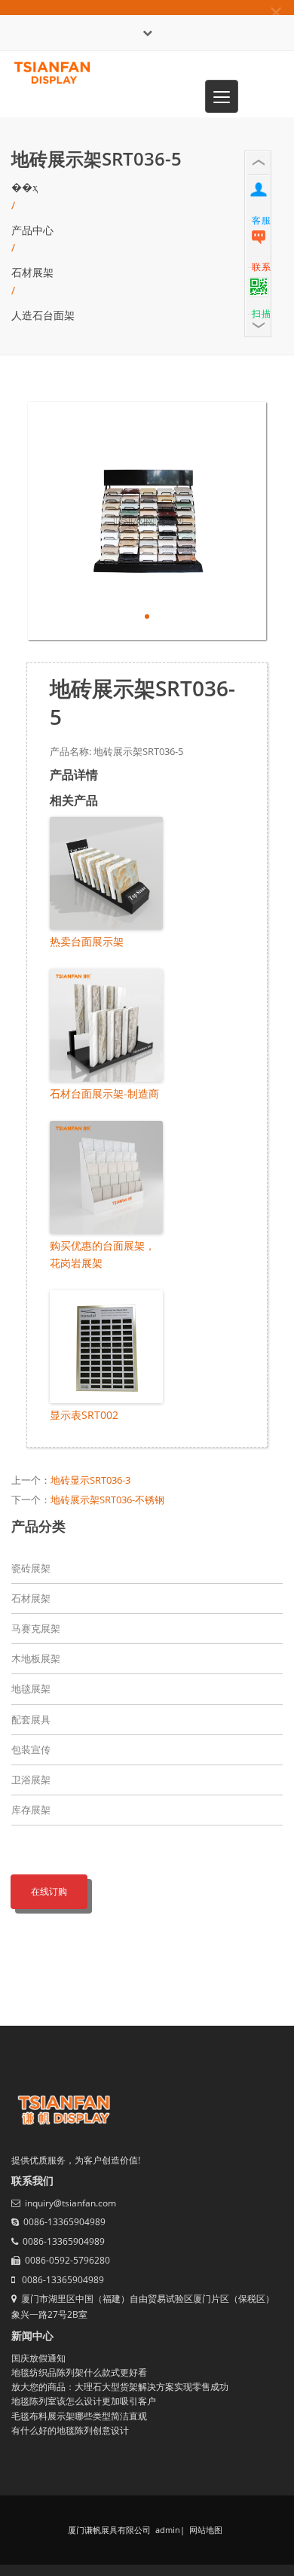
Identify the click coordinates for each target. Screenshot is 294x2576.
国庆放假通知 (38, 2358)
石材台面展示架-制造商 (104, 1093)
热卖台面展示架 (87, 941)
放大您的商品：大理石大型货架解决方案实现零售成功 (120, 2387)
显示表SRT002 (84, 1415)
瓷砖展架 (31, 1568)
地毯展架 (31, 1688)
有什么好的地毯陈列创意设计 (70, 2430)
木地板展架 (36, 1658)
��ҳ (24, 187)
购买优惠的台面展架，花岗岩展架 (103, 1254)
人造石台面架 (43, 315)
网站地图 (205, 2530)
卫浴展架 (31, 1780)
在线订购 (49, 1891)
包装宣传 (31, 1749)
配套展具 (31, 1719)
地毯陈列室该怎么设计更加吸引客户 (84, 2401)
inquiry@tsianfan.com (70, 2203)
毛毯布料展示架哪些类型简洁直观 (79, 2416)
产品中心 (32, 230)
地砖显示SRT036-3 (90, 1480)
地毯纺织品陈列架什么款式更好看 (79, 2372)
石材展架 (32, 272)
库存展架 (31, 1810)
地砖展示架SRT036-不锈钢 (107, 1500)
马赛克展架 (36, 1628)
